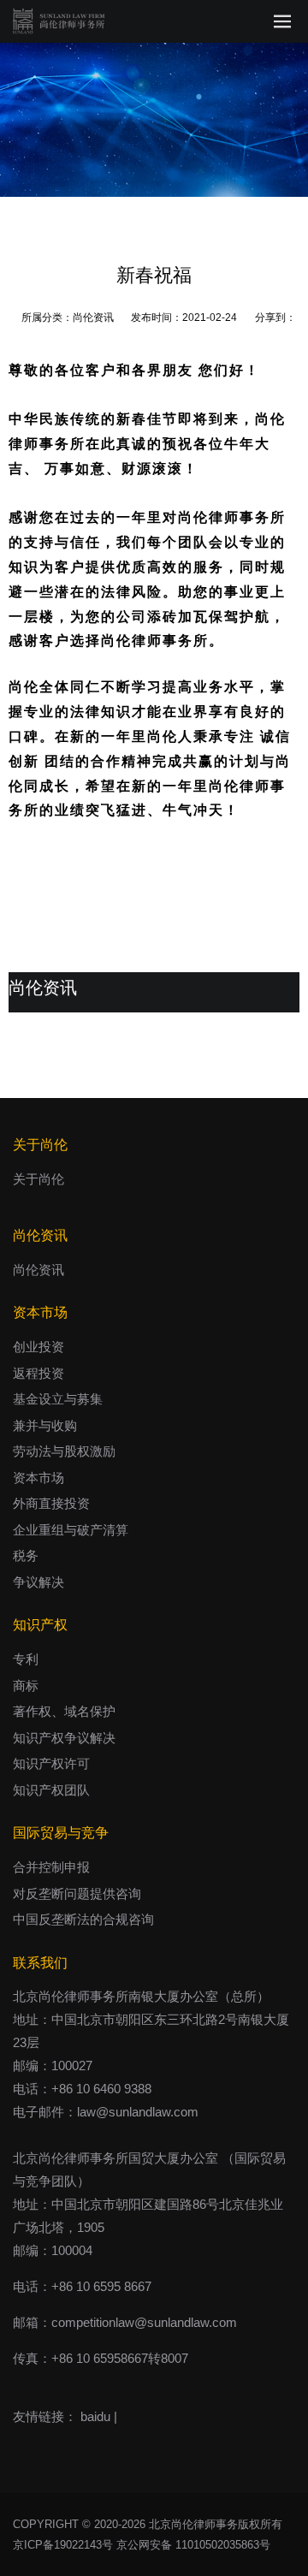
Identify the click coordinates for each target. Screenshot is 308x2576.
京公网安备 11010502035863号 (193, 2545)
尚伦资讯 (93, 318)
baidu (95, 2416)
